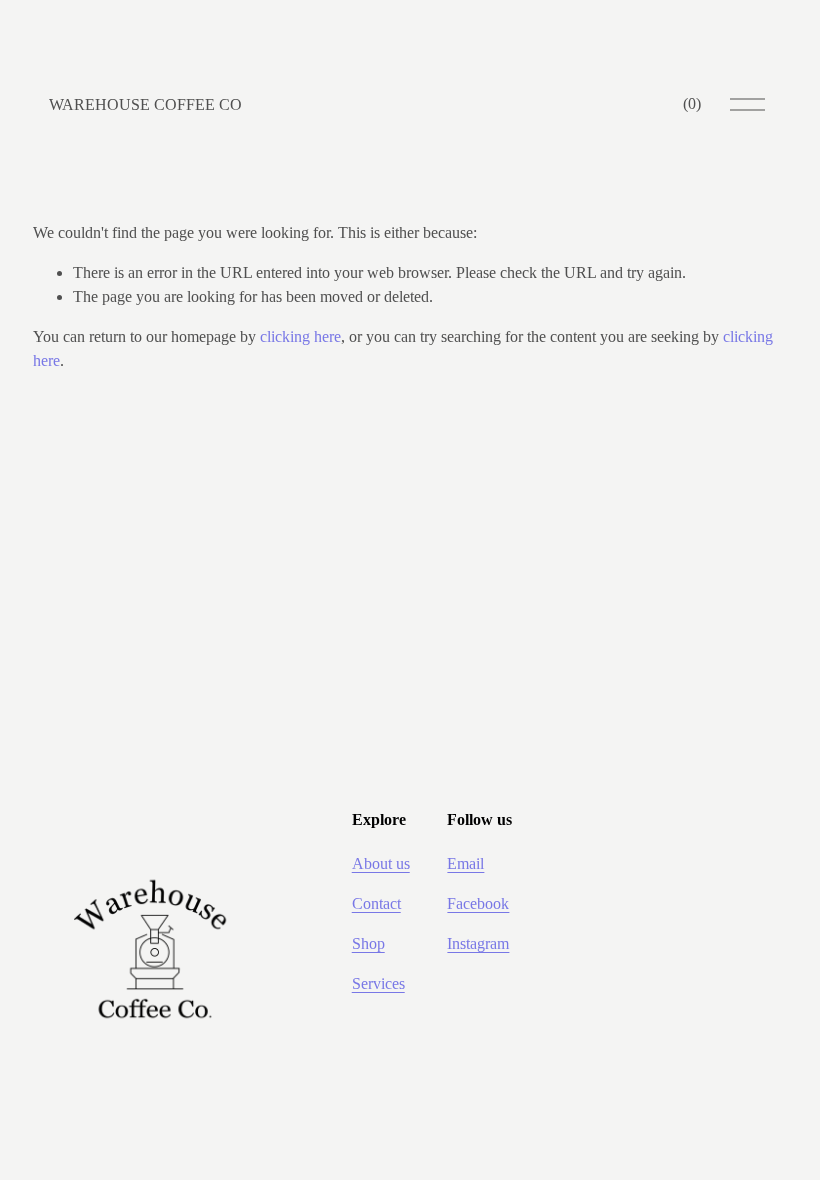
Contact (376, 903)
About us (381, 863)
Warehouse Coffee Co (145, 104)
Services (378, 983)
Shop (368, 943)
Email (465, 863)
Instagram (478, 943)
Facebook (478, 903)
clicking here (300, 336)
